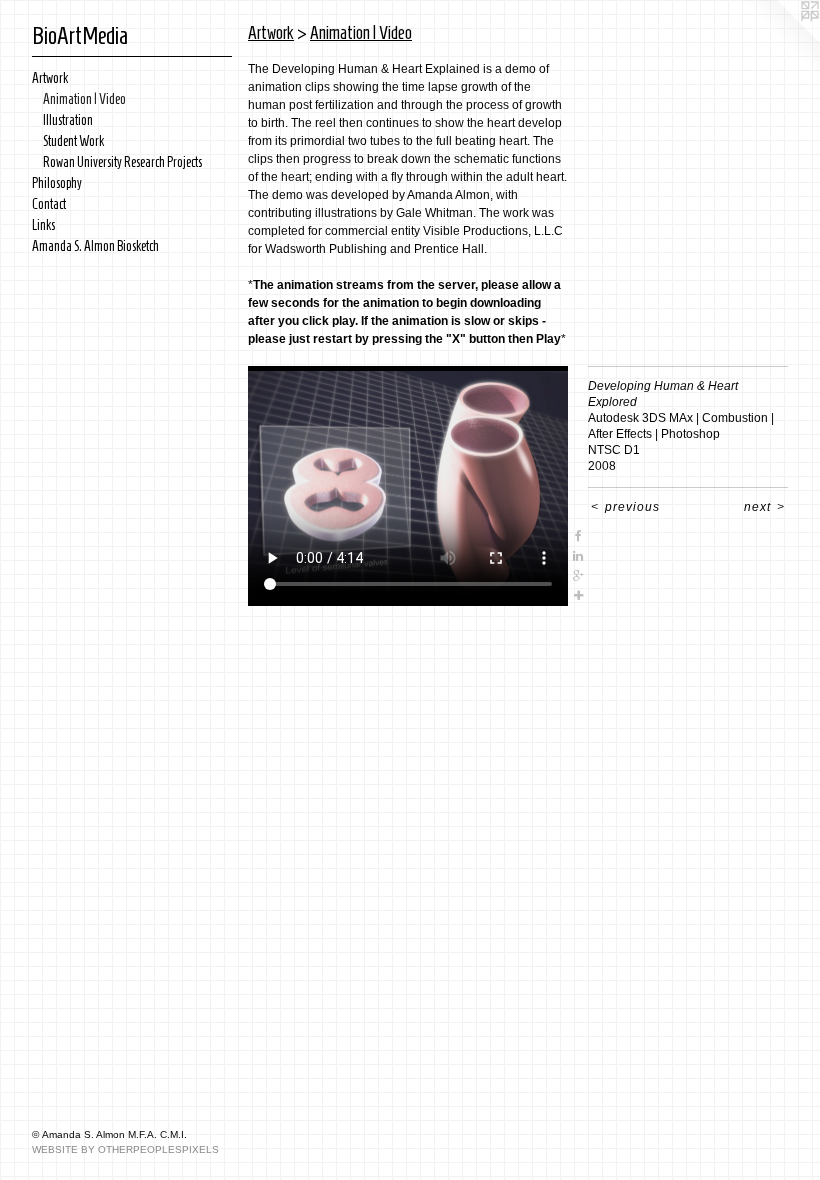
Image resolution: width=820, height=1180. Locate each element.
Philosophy (57, 183)
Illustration (68, 120)
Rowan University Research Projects (122, 162)
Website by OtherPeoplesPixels (125, 1149)
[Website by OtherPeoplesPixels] (780, 40)
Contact (49, 204)
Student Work (73, 141)
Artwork (50, 78)
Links (43, 225)
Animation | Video (84, 99)
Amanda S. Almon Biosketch (95, 246)
